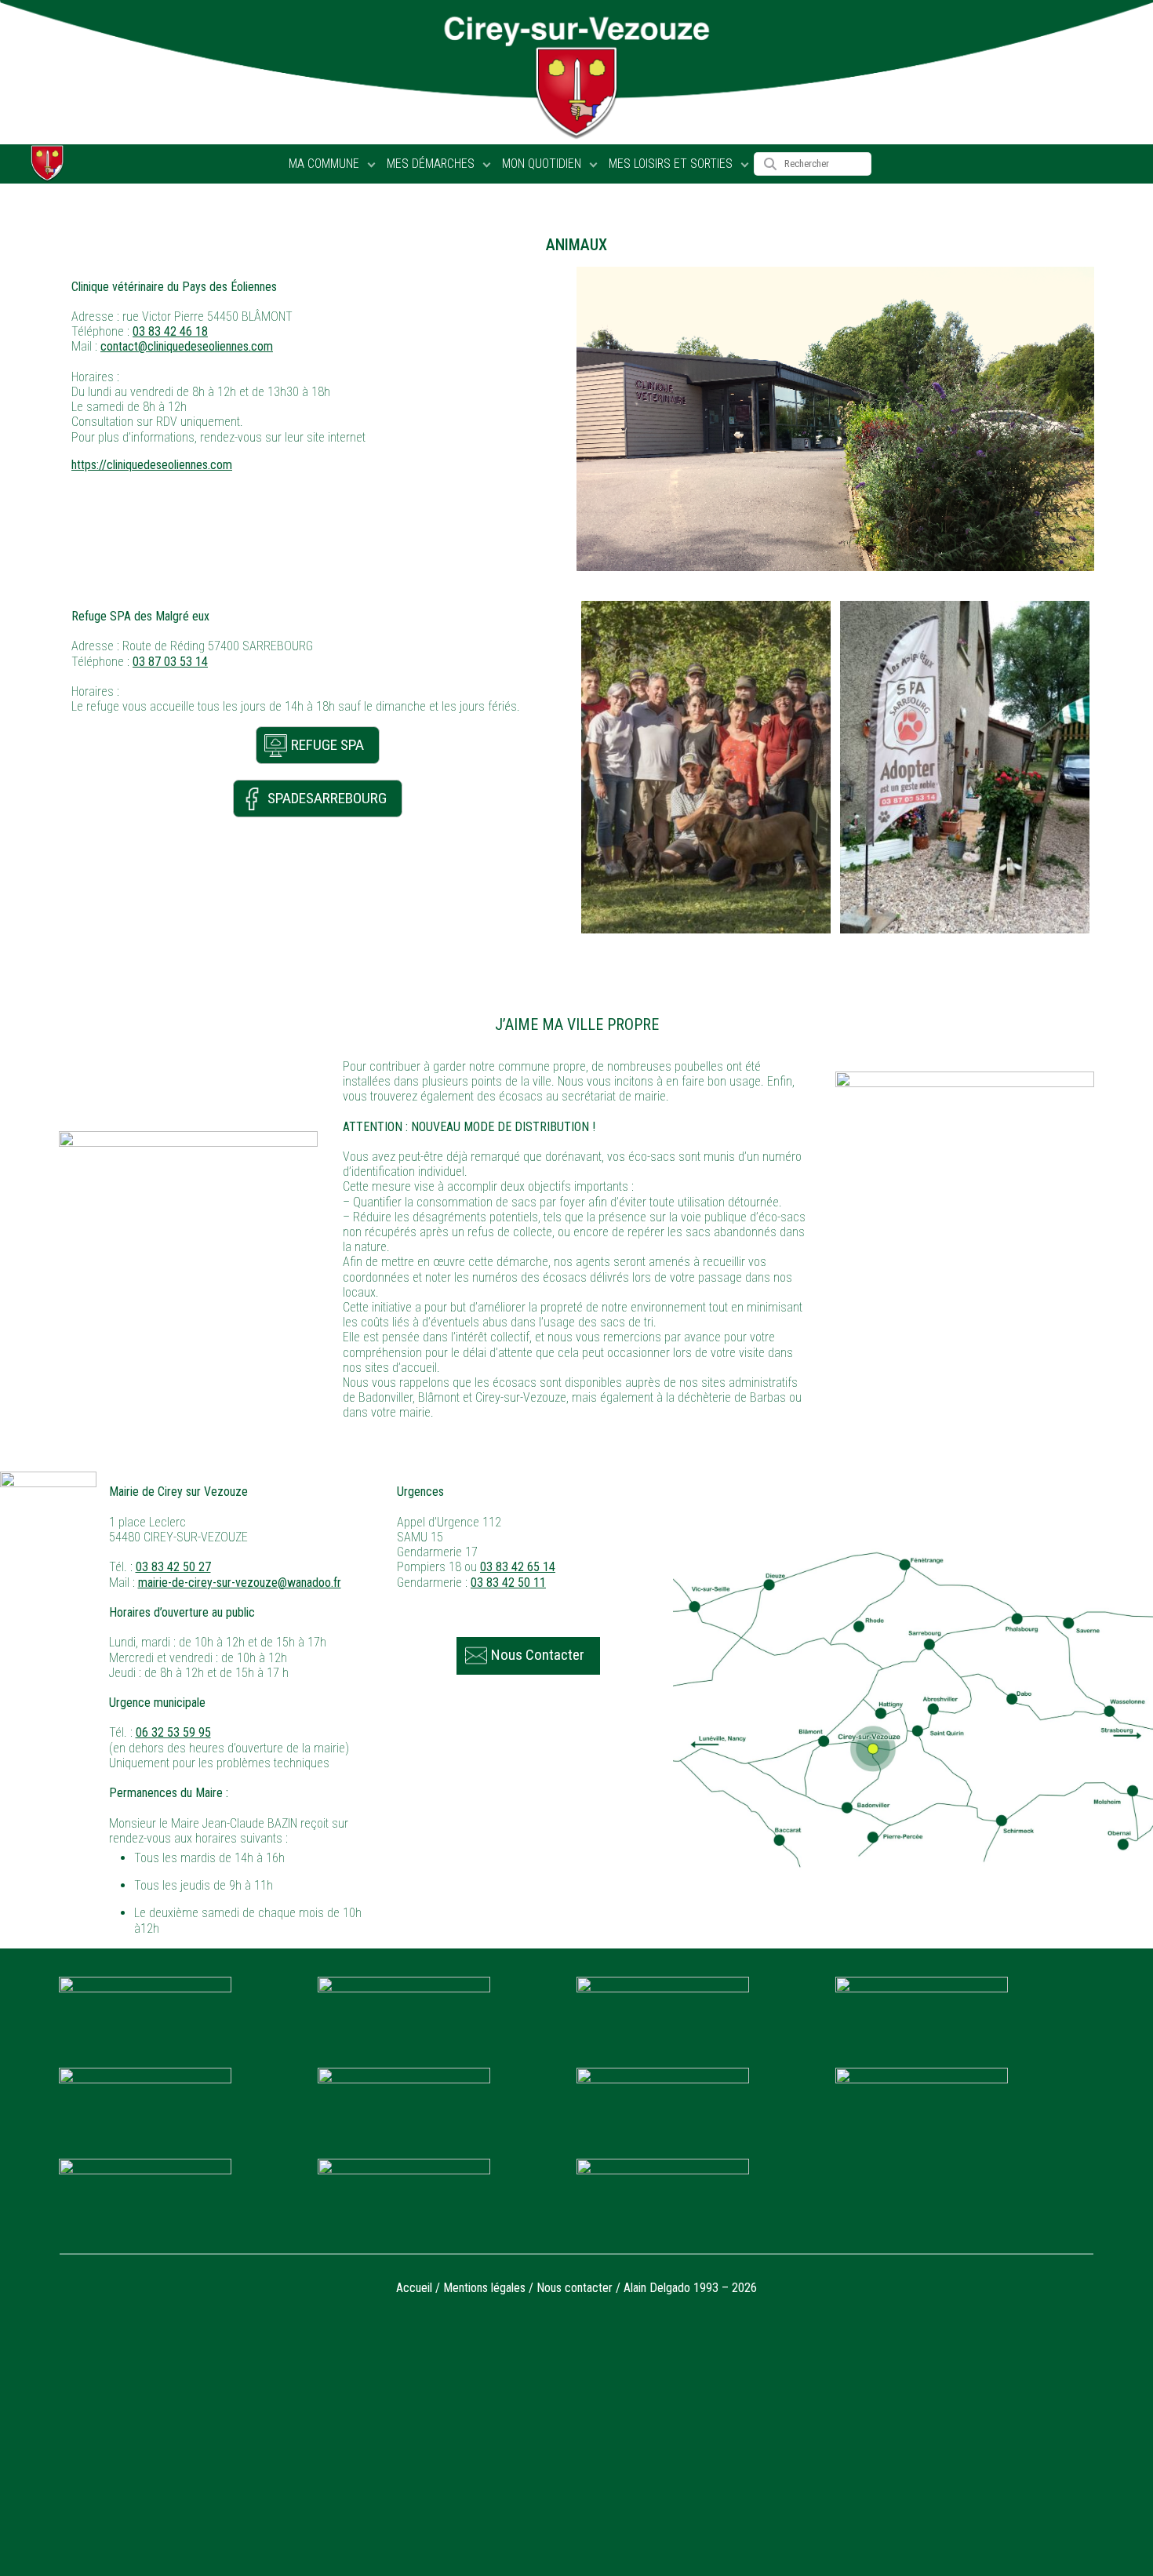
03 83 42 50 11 (508, 1583)
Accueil (414, 2288)
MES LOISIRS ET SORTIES (671, 164)
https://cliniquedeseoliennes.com (152, 465)
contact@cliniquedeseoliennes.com (187, 346)
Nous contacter (575, 2288)
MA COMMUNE (324, 164)
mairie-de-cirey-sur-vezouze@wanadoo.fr (240, 1583)
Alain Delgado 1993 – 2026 (690, 2288)
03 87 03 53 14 (170, 662)
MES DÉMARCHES (431, 164)
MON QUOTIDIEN (542, 164)
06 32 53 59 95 (173, 1732)
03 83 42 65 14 (518, 1567)
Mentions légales (484, 2288)
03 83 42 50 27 (173, 1567)
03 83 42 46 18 (170, 331)
